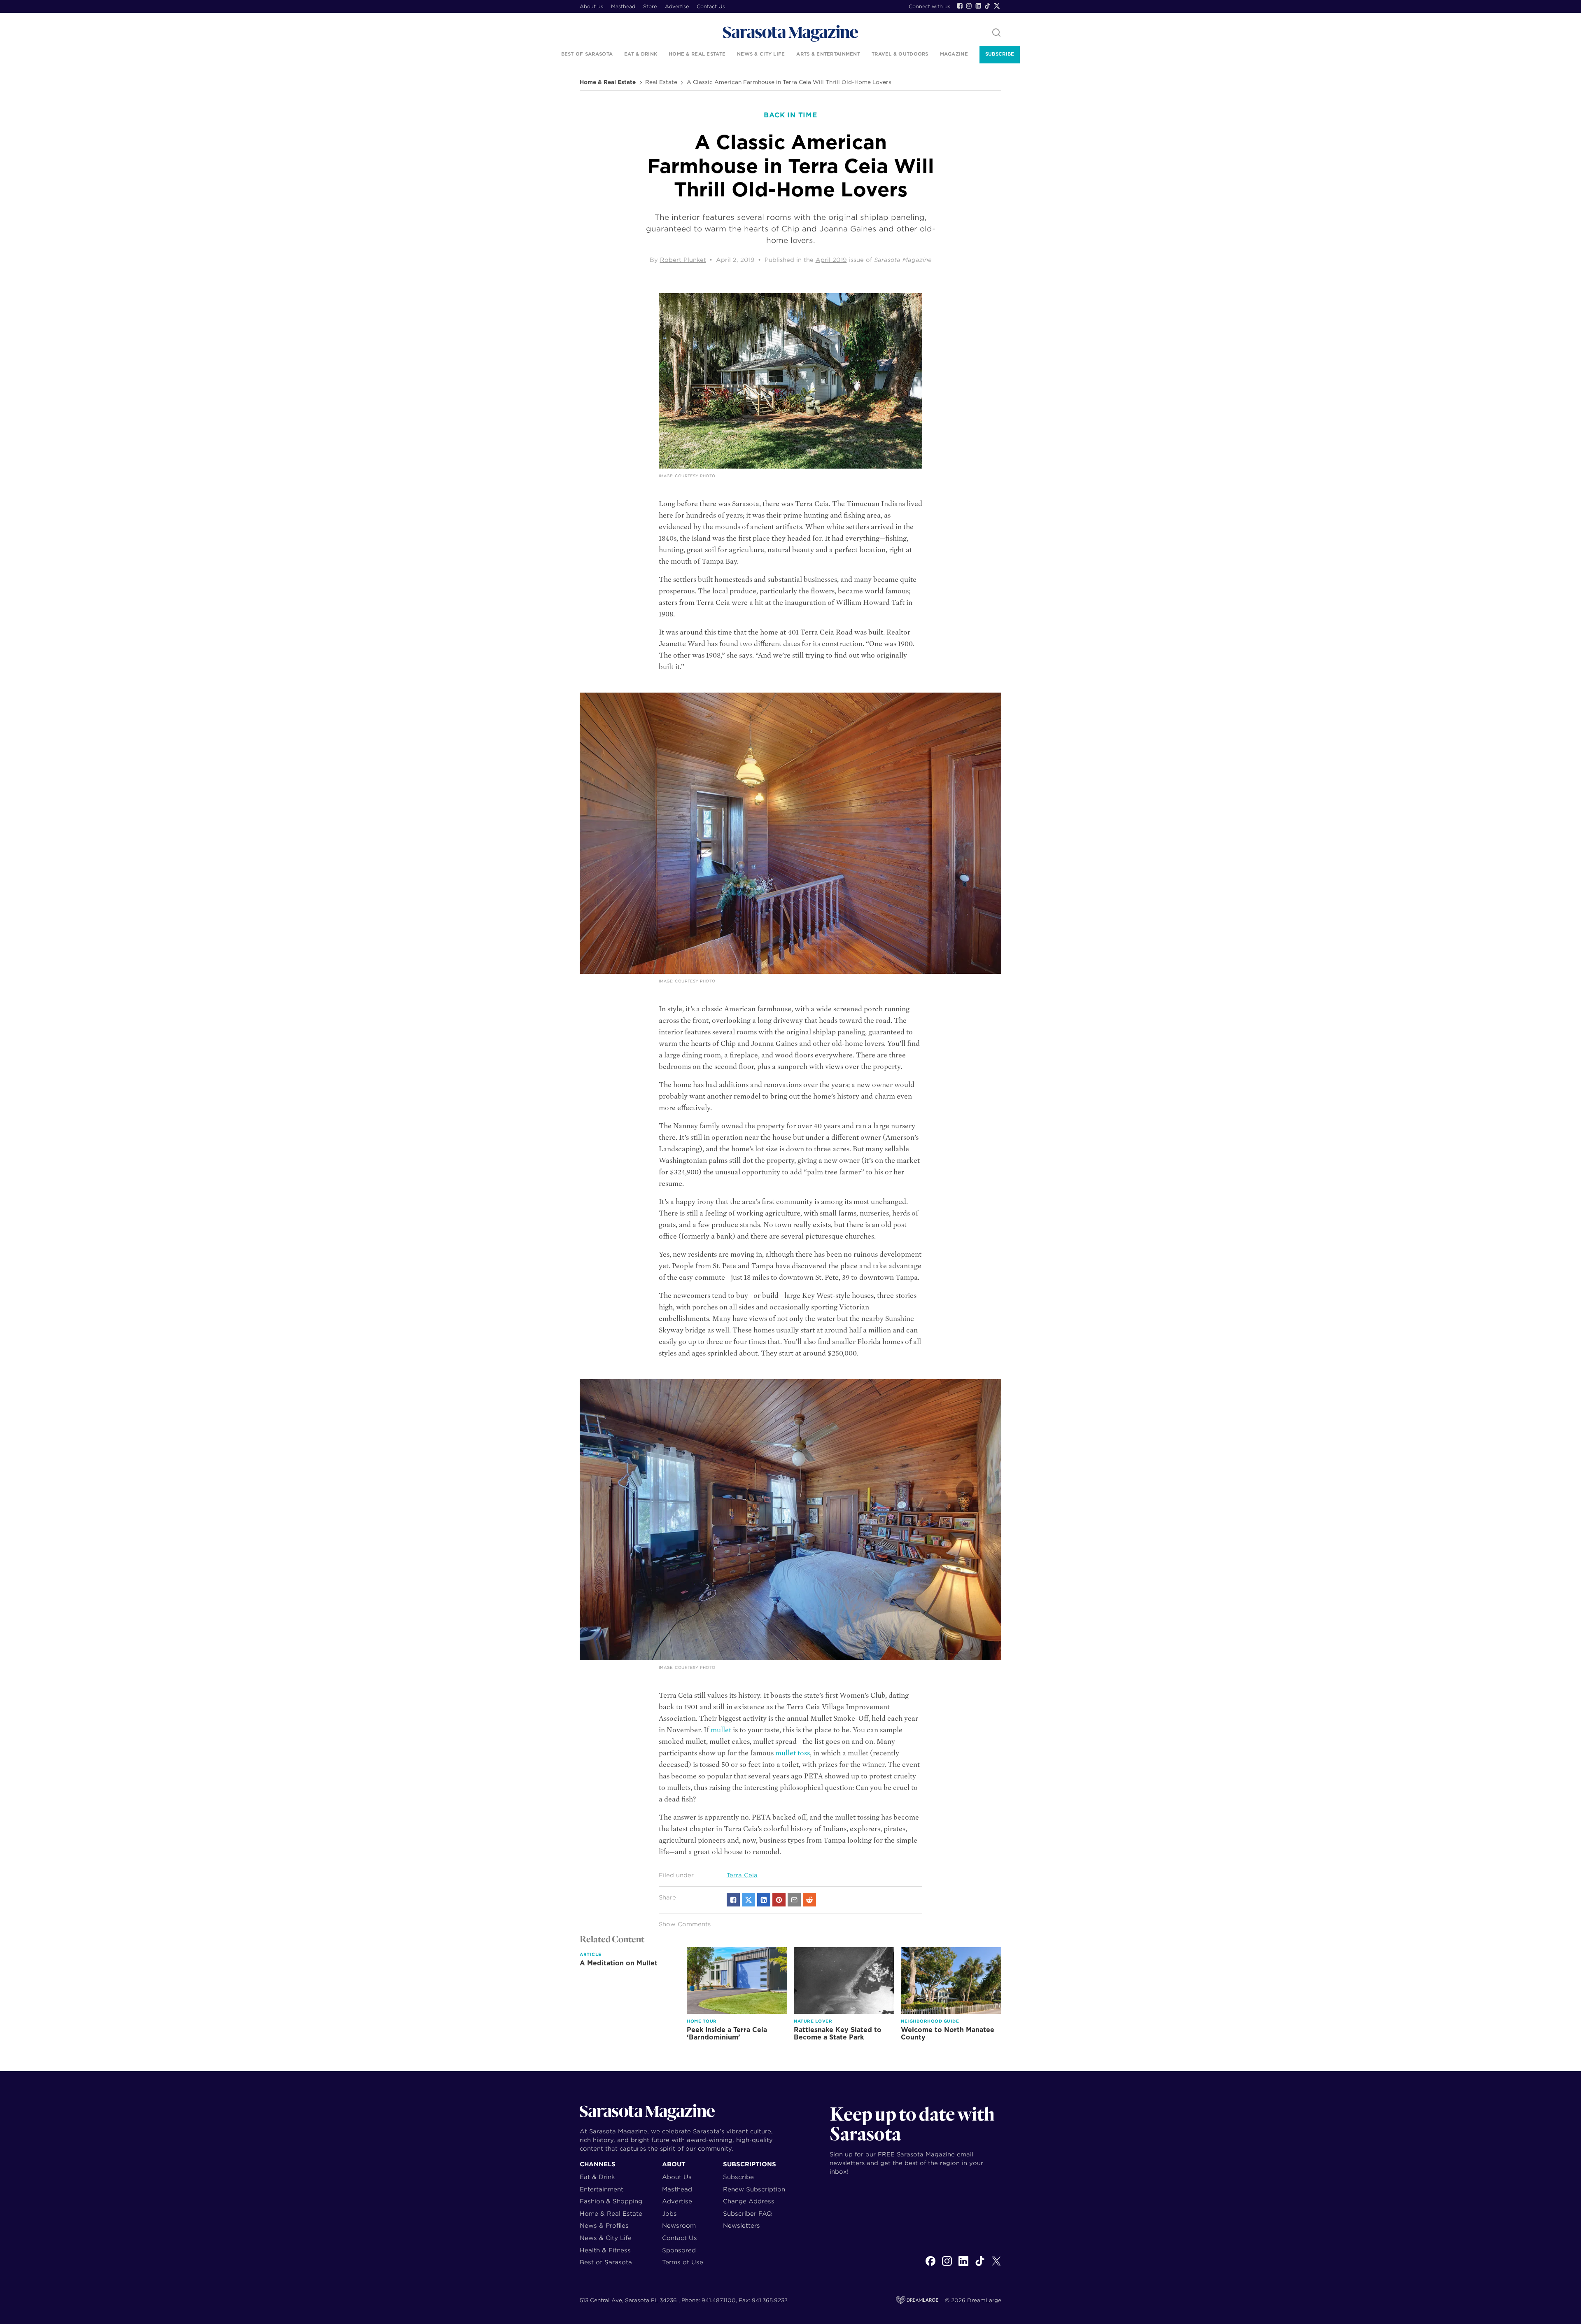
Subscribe (1000, 54)
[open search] (996, 33)
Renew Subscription (754, 2189)
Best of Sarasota (587, 54)
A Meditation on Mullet (619, 1963)
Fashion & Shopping (611, 2201)
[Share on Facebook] (733, 1900)
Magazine (954, 54)
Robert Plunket (683, 260)
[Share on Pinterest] (779, 1900)
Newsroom (679, 2225)
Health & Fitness (605, 2250)
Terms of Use (683, 2262)
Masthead (623, 6)
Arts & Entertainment (828, 54)
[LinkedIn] (978, 6)
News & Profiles (604, 2225)
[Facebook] (960, 6)
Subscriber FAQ (747, 2213)
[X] (996, 2266)
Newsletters (742, 2225)
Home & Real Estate (697, 54)
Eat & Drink (641, 54)
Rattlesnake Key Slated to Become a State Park (838, 2033)
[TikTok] (987, 6)
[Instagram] (969, 6)
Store (650, 6)
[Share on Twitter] (749, 1900)
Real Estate (661, 82)
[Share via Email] (794, 1900)
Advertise (677, 6)
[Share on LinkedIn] (764, 1900)
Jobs (669, 2213)
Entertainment (602, 2189)
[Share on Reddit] (809, 1900)
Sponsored (679, 2250)
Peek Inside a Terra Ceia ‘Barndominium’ (727, 2033)
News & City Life (761, 54)
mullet (721, 1730)
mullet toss (793, 1753)
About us (591, 6)
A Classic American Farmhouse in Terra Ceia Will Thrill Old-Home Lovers (789, 82)
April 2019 (831, 260)
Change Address (749, 2201)
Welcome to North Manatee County (948, 2033)
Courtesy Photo (695, 476)
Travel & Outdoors (900, 54)
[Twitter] (997, 6)
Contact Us (711, 6)
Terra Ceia (742, 1875)
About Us (677, 2177)
